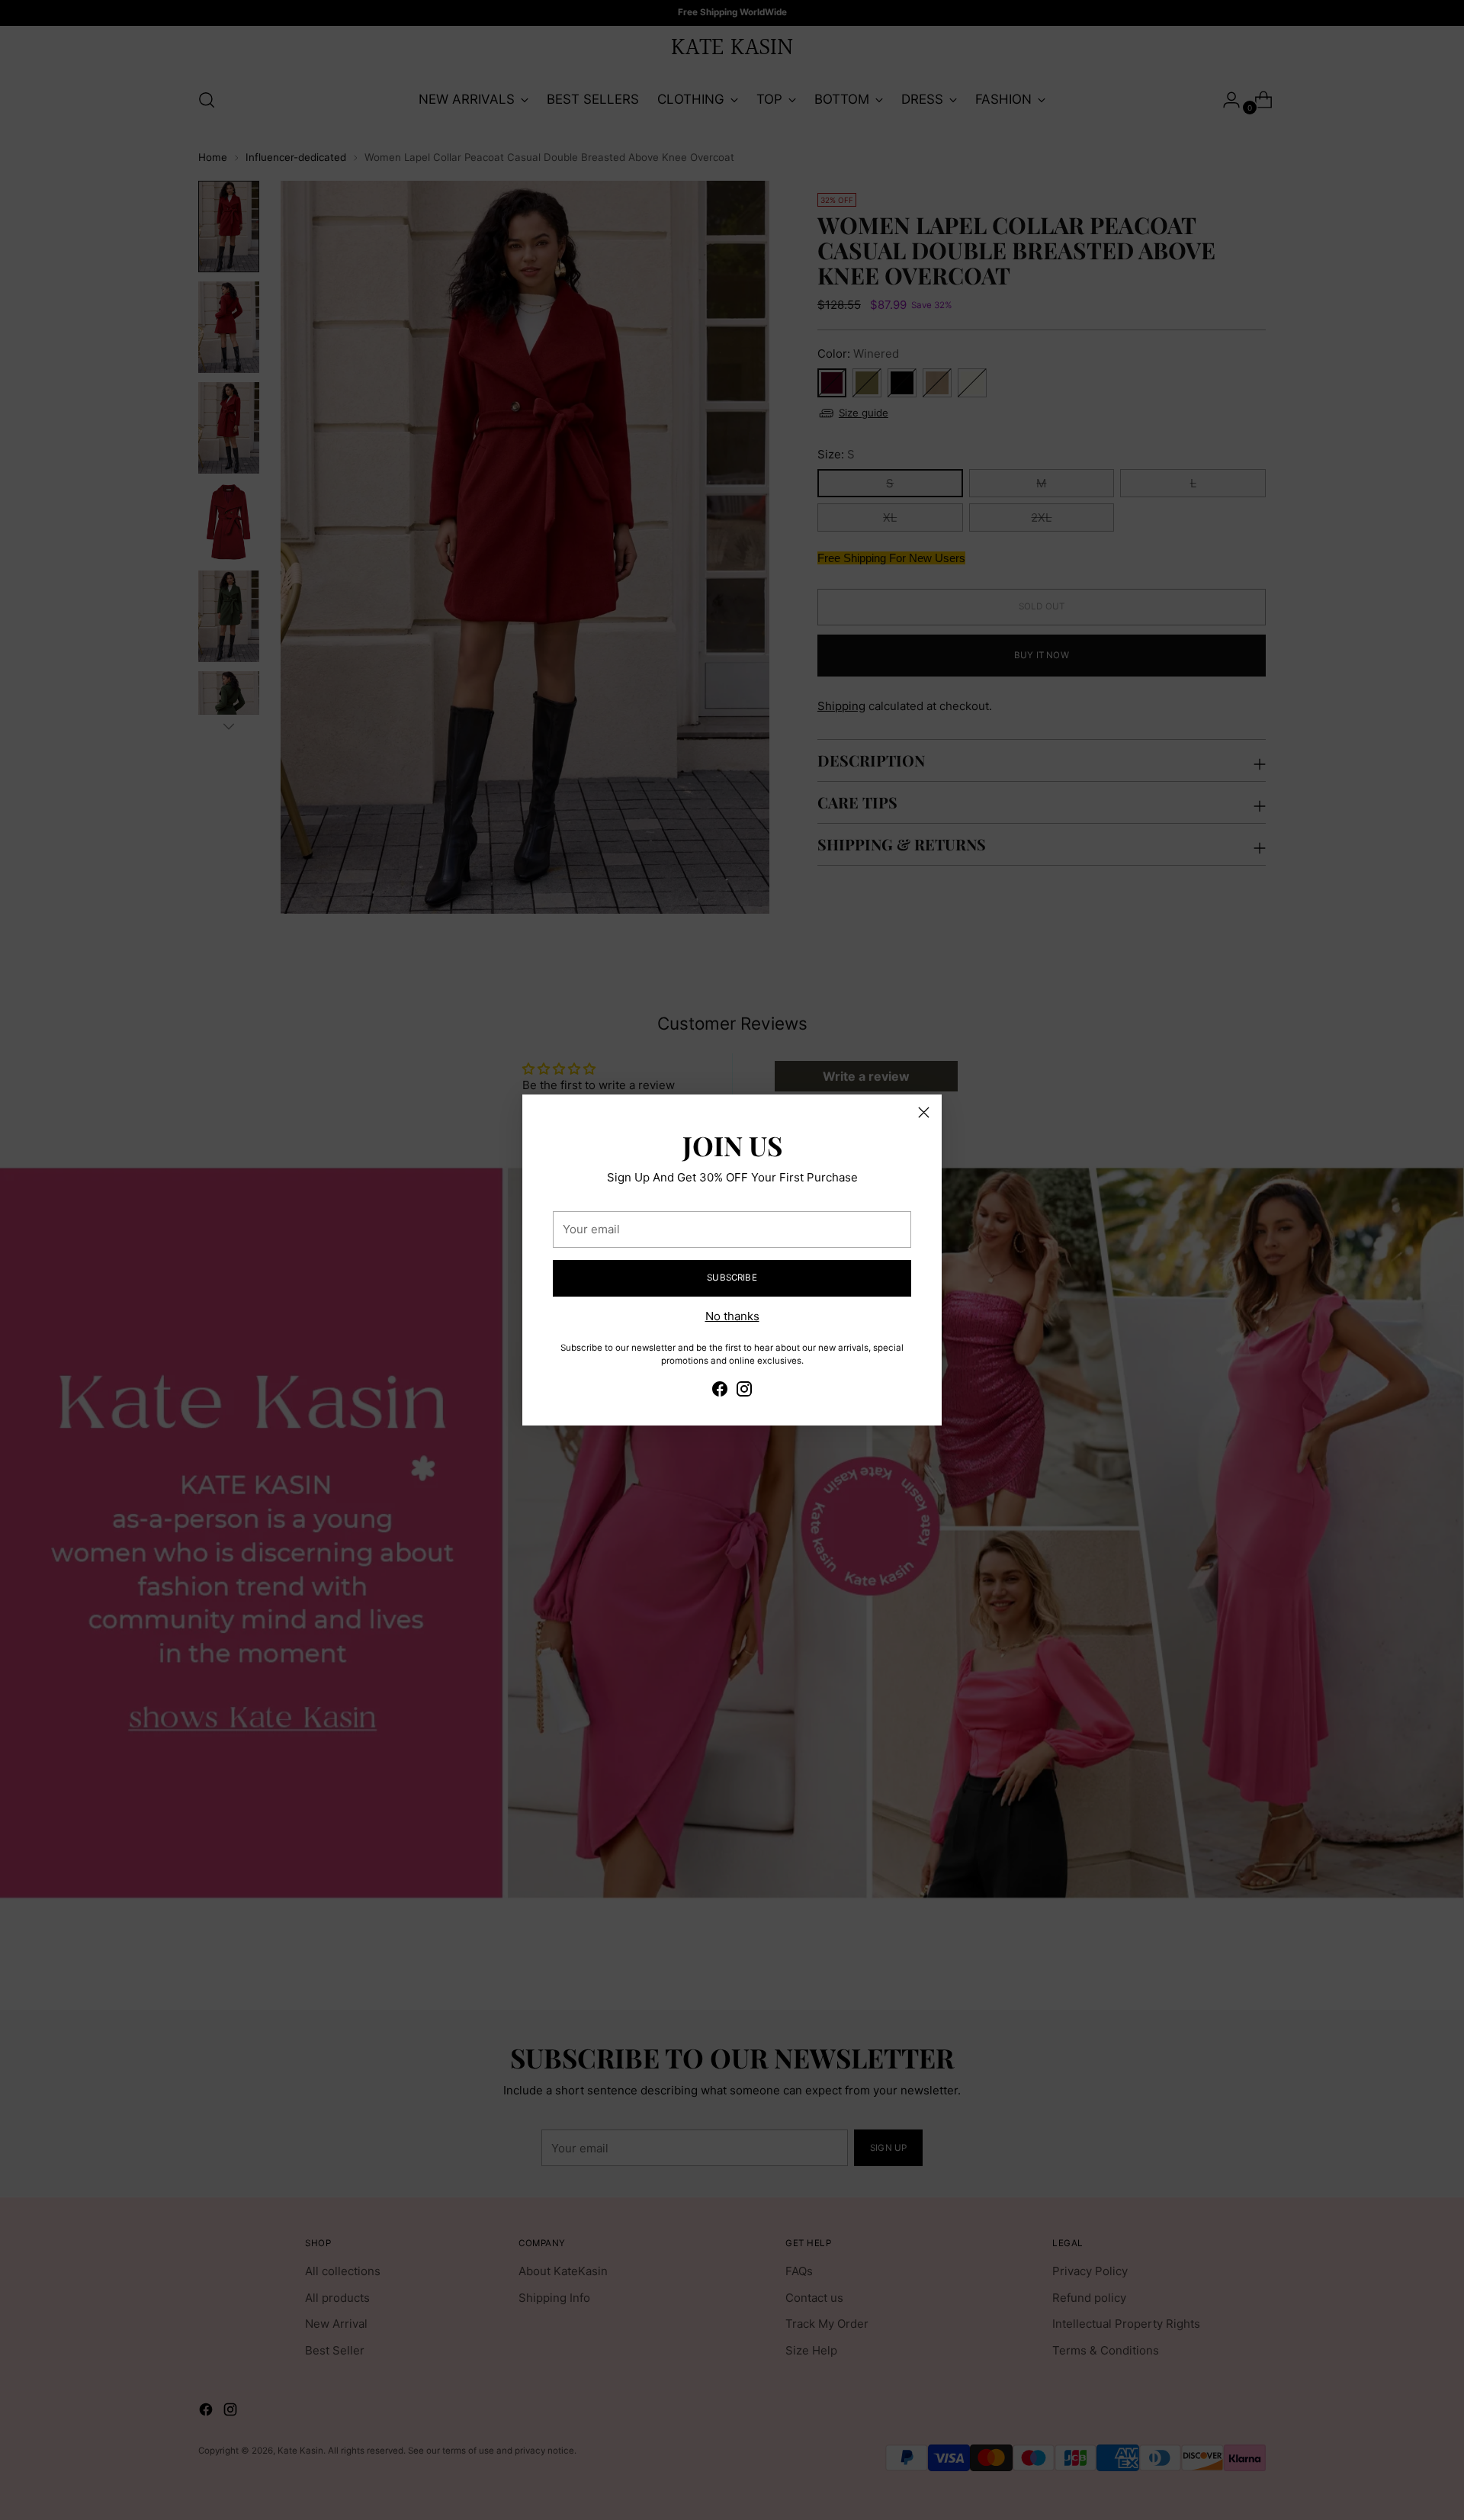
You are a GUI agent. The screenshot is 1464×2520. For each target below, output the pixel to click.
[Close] (924, 1112)
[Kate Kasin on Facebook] (720, 1392)
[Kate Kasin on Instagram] (744, 1392)
